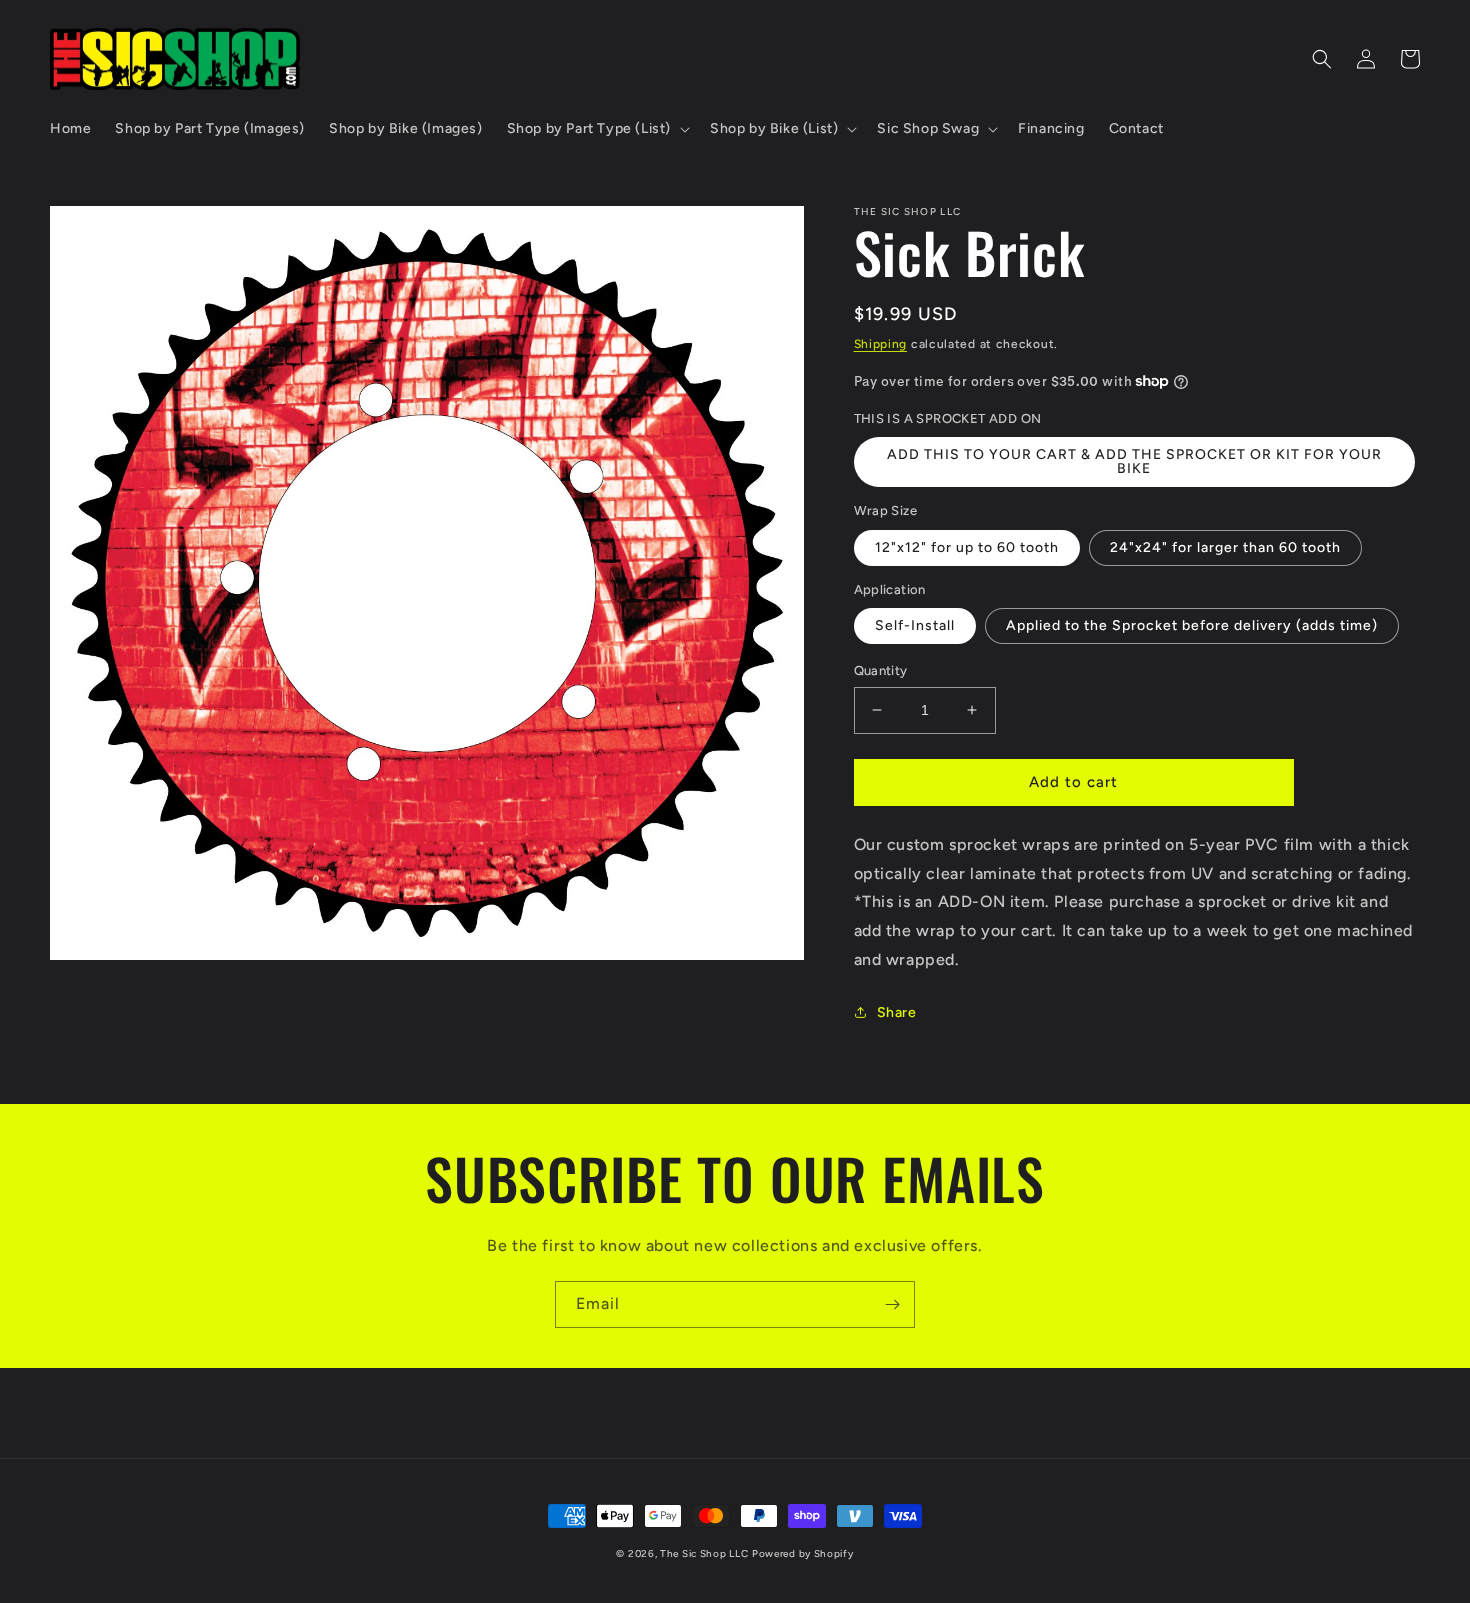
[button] (596, 129)
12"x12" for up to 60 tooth (967, 547)
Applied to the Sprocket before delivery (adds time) (1192, 625)
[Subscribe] (892, 1304)
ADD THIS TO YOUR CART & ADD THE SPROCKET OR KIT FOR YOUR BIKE (1134, 461)
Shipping (881, 344)
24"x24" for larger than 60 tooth (1225, 547)
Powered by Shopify (803, 1553)
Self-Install (915, 625)
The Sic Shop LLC (704, 1553)
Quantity (881, 670)
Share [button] (897, 1012)
